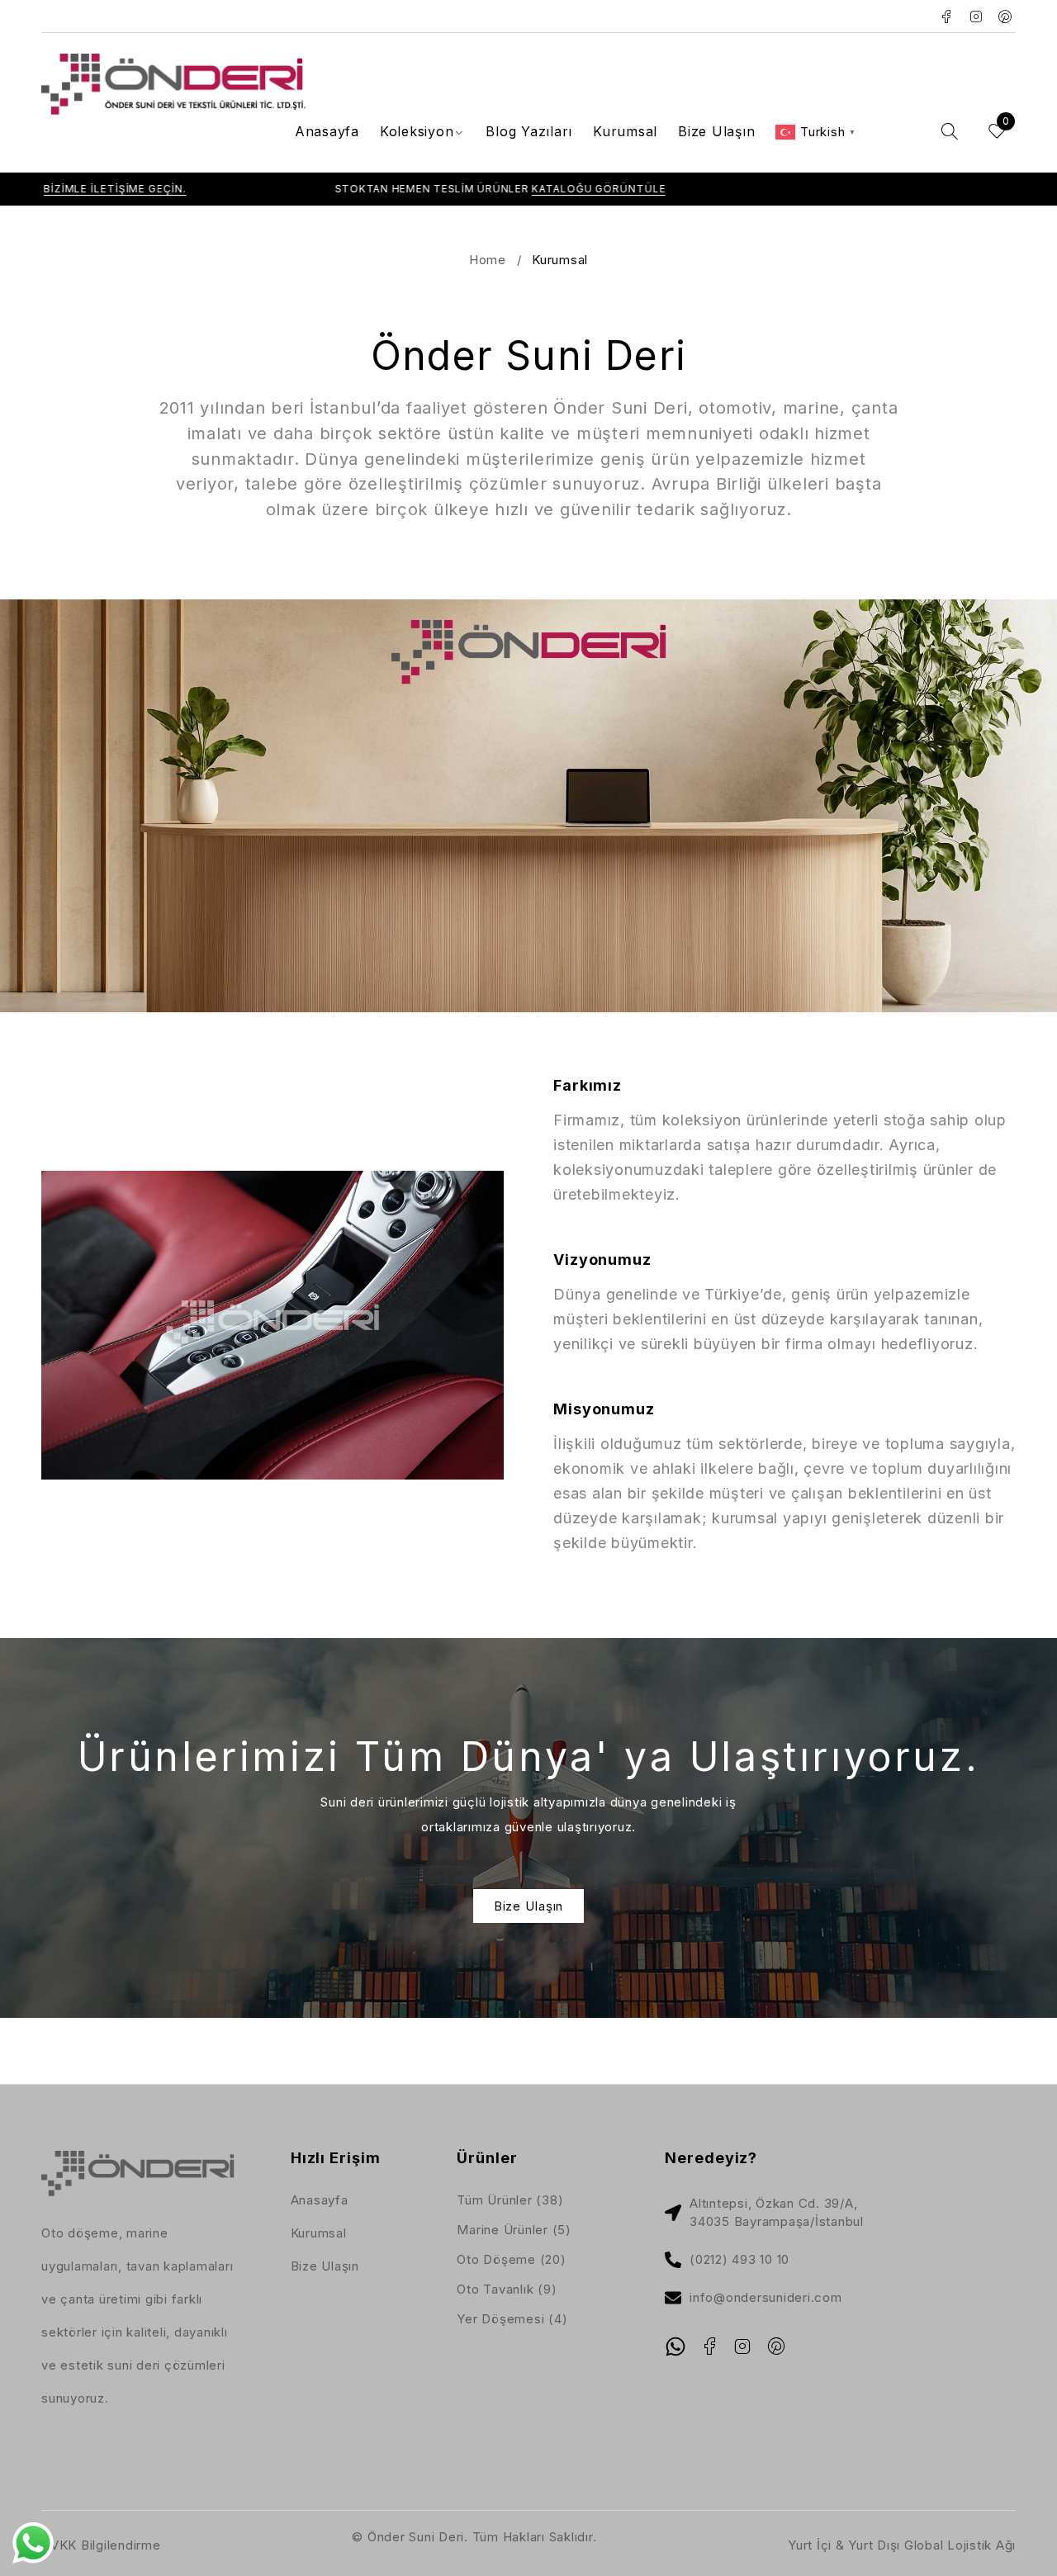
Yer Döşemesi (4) (512, 2319)
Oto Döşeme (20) (511, 2259)
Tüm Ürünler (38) (510, 2200)
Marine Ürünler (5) (514, 2230)
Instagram (976, 17)
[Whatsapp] (675, 2346)
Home (488, 260)
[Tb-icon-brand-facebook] (709, 2346)
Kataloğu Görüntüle (504, 189)
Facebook (947, 17)
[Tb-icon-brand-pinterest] (776, 2346)
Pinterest (1005, 17)
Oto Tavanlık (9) (507, 2289)
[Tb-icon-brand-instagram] (743, 2346)
